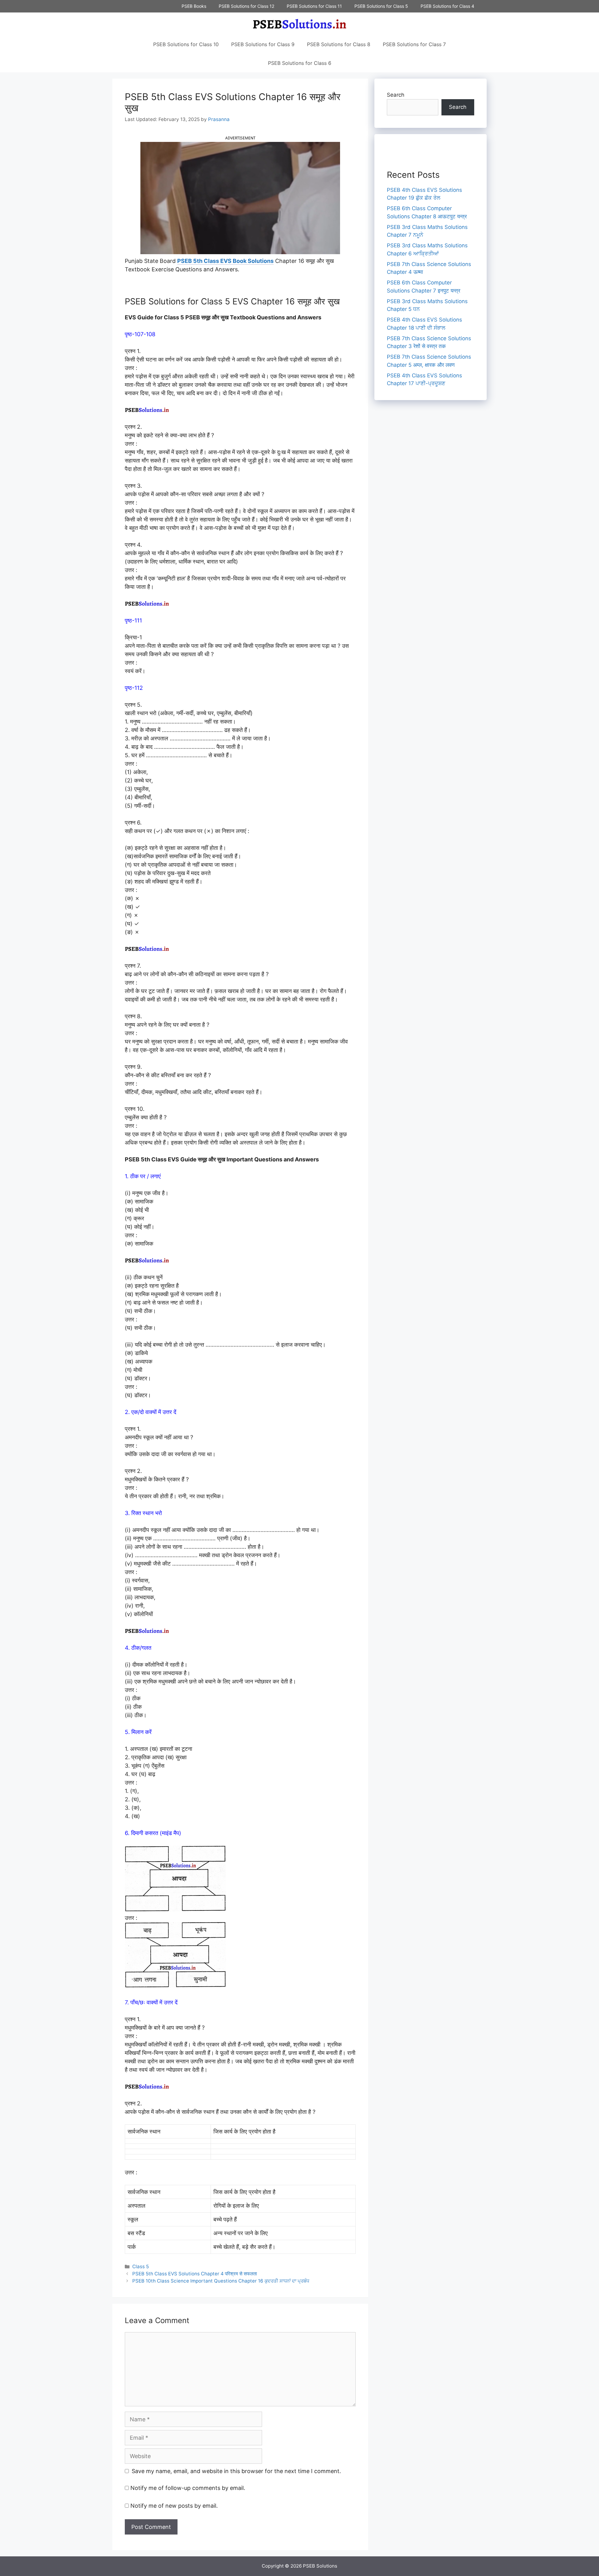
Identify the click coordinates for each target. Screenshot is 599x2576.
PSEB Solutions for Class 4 (447, 6)
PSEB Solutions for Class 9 (263, 44)
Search (396, 95)
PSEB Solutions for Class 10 (186, 44)
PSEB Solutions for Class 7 (414, 44)
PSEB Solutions (320, 2566)
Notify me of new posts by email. (174, 2506)
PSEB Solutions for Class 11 (314, 6)
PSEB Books (194, 6)
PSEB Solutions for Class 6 (300, 63)
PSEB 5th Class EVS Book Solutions (225, 261)
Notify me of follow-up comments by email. (188, 2488)
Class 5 (141, 2266)
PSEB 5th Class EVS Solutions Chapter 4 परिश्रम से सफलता (195, 2274)
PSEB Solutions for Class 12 (246, 6)
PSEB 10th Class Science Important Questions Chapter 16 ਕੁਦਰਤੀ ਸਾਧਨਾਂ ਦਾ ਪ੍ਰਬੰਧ (221, 2281)
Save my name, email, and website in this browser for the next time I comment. (236, 2471)
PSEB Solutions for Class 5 (381, 6)
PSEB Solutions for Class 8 (339, 44)
